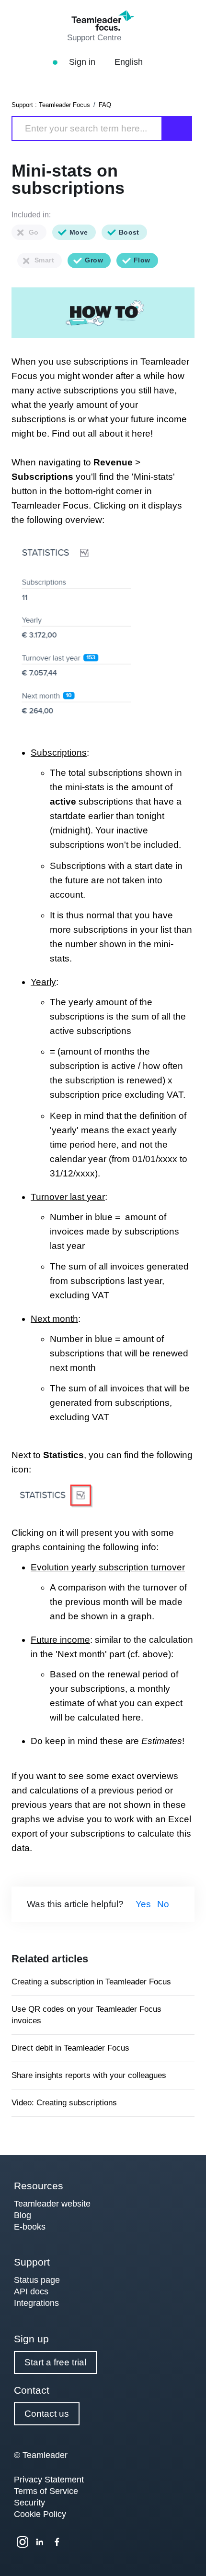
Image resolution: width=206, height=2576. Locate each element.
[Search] (177, 129)
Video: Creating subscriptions (64, 2103)
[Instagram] (23, 2542)
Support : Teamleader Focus (51, 105)
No (163, 1904)
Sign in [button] (83, 62)
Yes (143, 1904)
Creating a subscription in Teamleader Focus (91, 1982)
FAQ (105, 105)
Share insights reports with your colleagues (89, 2075)
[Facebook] (57, 2542)
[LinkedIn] (40, 2542)
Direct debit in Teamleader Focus (70, 2048)
